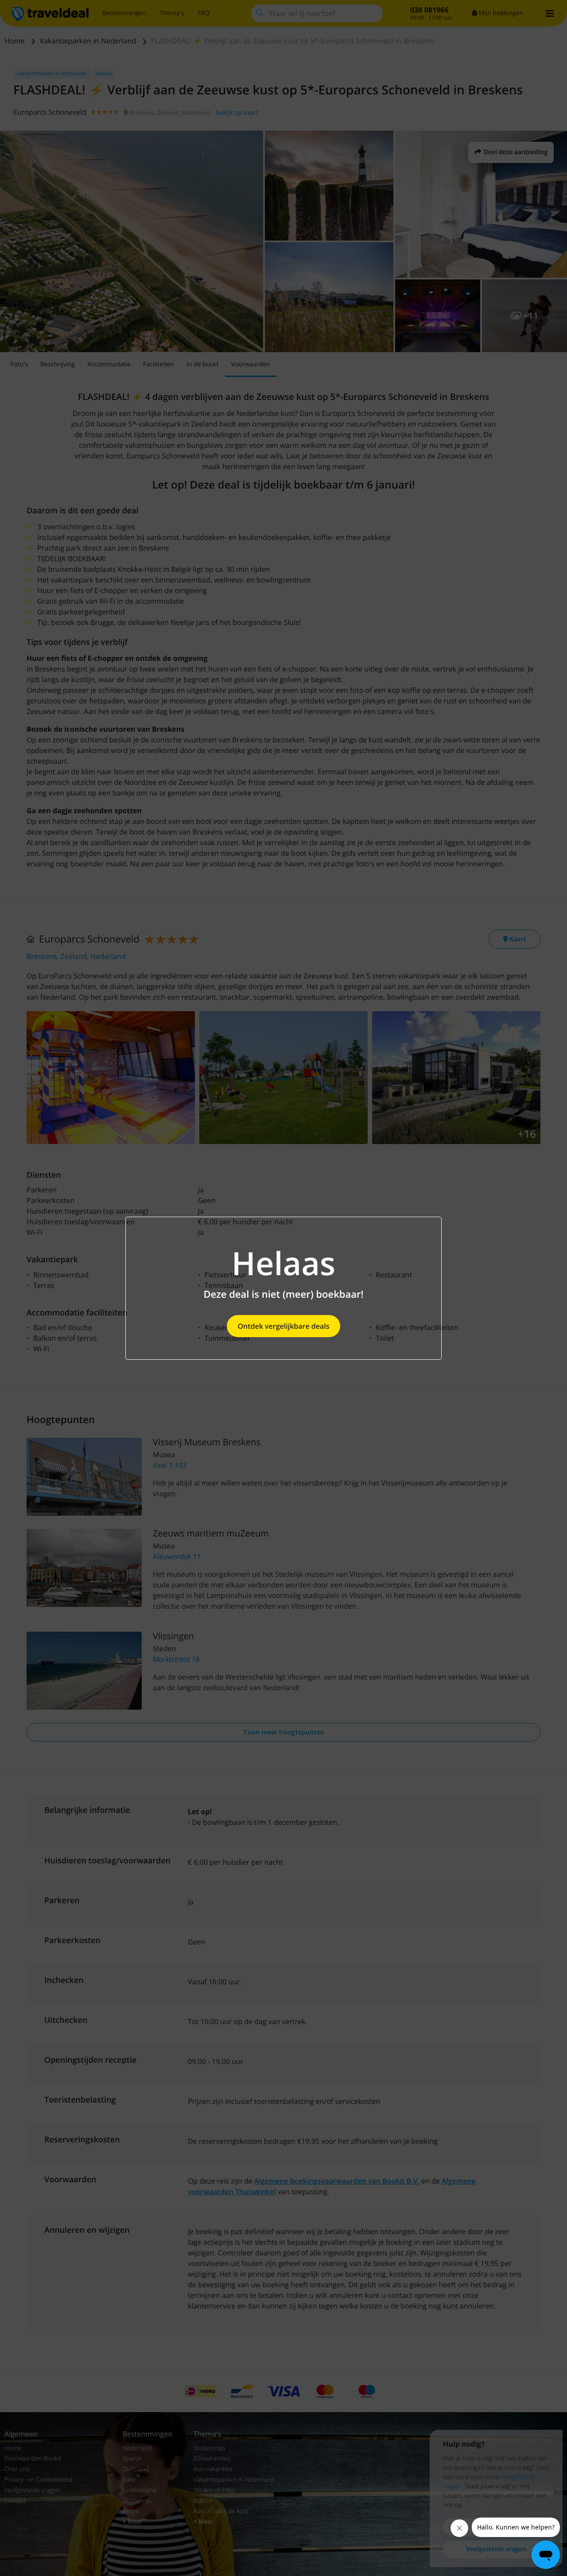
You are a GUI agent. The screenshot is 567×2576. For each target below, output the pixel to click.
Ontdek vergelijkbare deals (283, 1326)
